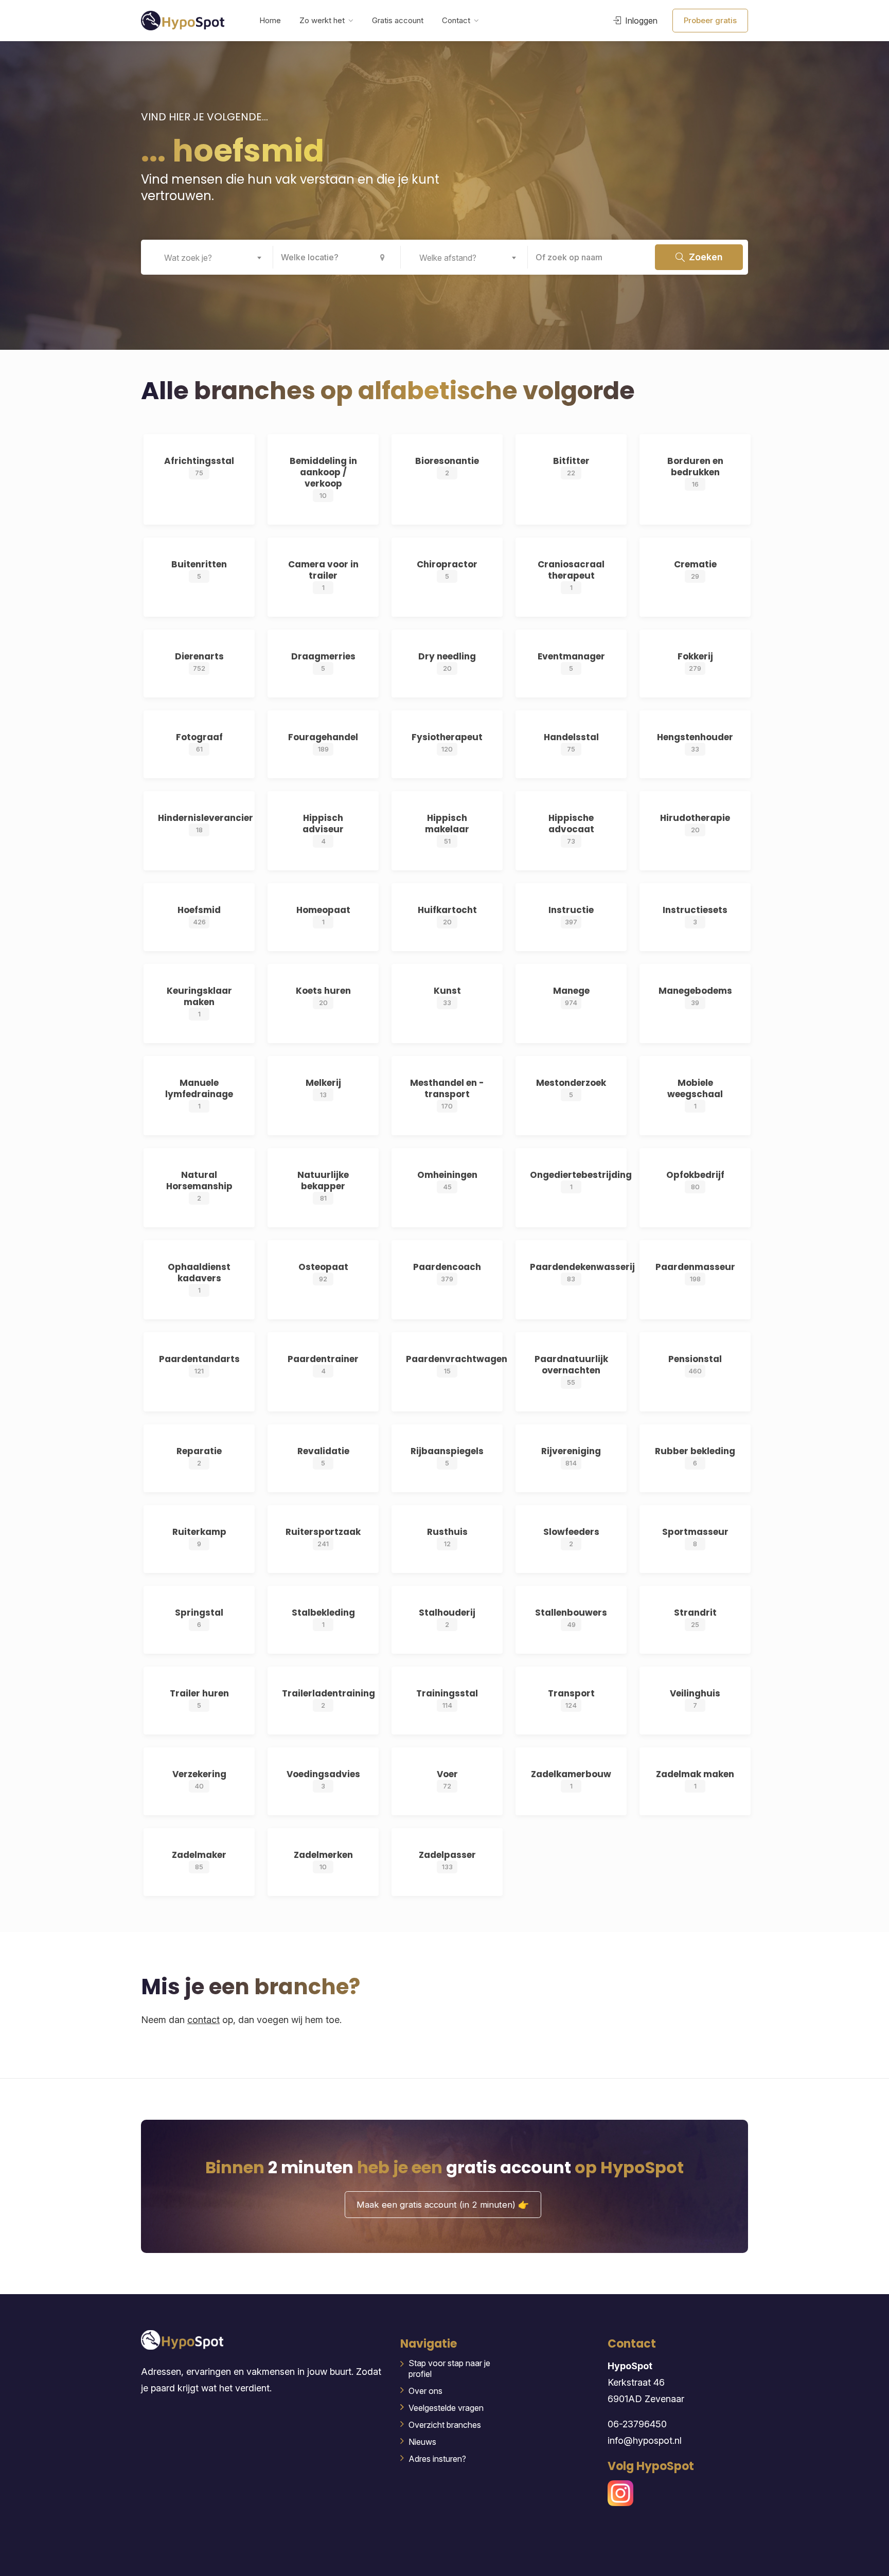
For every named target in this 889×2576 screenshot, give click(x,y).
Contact (456, 20)
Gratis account (398, 20)
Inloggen (640, 21)
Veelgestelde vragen (446, 2408)
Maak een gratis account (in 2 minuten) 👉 (443, 2205)
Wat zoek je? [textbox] (188, 258)
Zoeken (705, 257)
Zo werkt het (322, 20)
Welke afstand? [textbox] (448, 258)
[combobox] (209, 257)
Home (270, 20)
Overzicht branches (445, 2425)
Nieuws (422, 2442)
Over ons (425, 2391)
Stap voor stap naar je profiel (449, 2368)
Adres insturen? (437, 2459)
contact (203, 2020)
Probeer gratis (710, 20)
